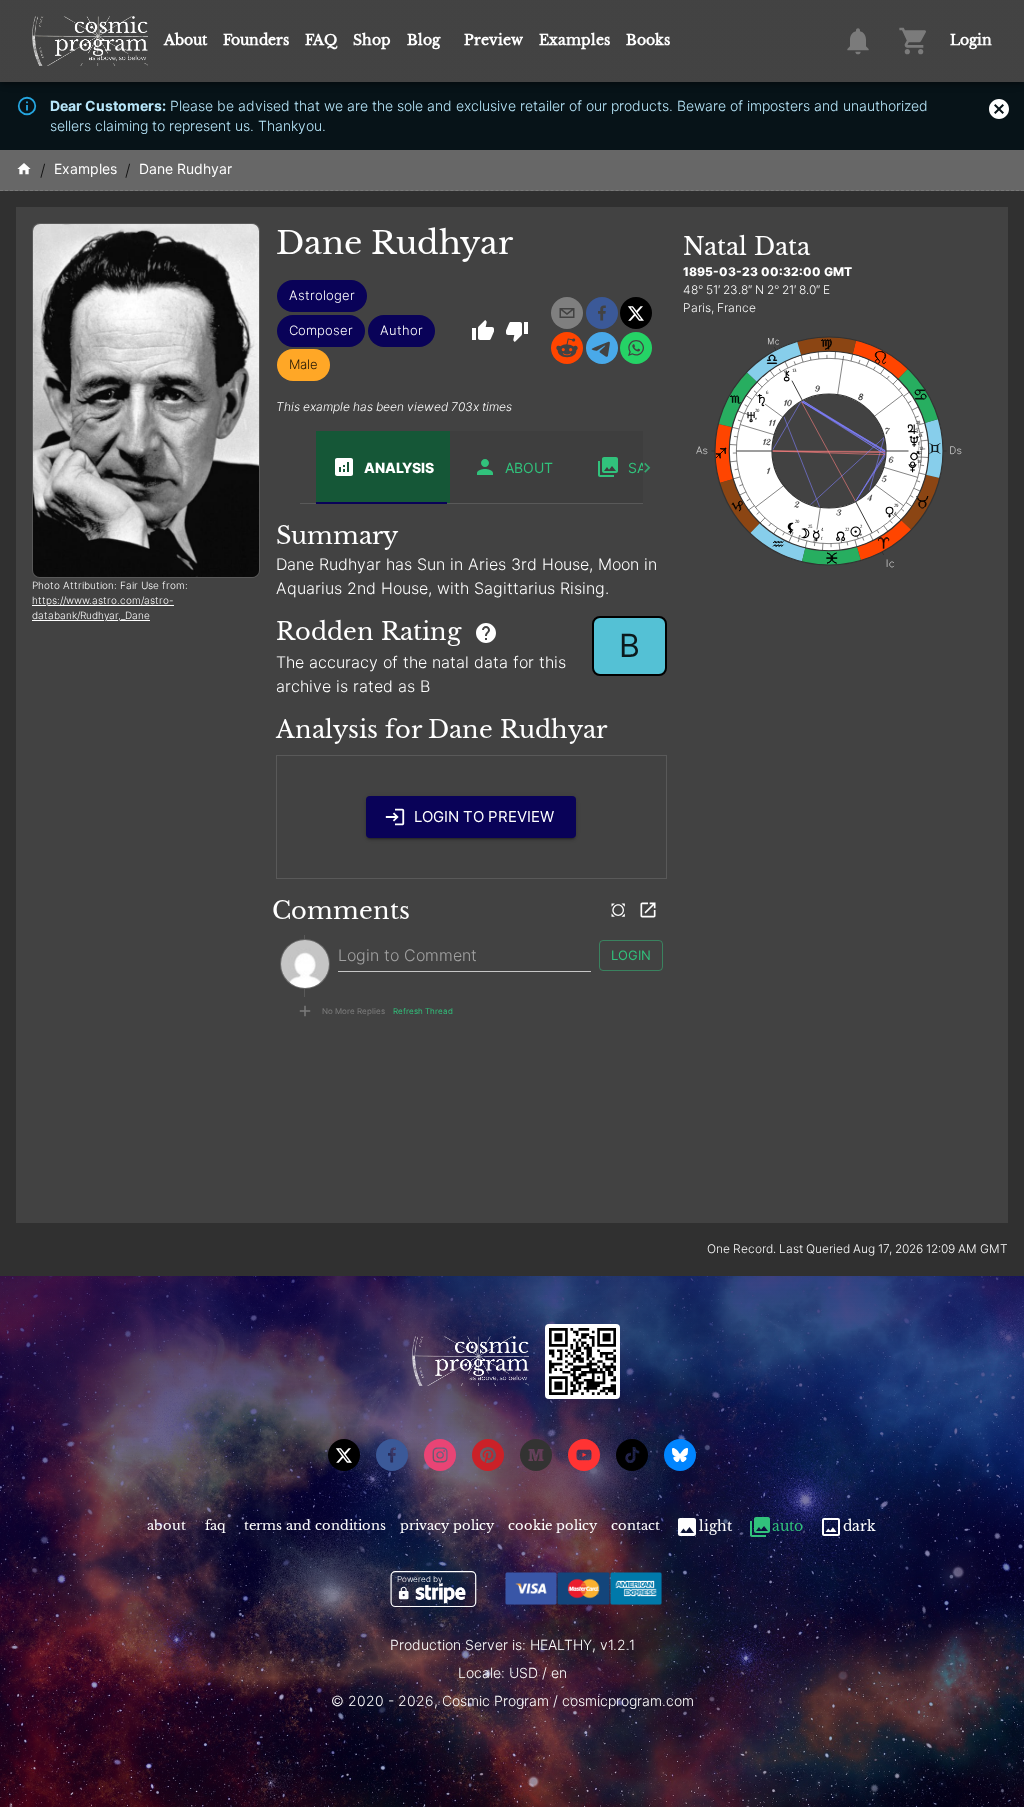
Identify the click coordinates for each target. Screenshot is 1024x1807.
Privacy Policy (447, 1525)
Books (648, 40)
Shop (372, 40)
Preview (493, 40)
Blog (423, 40)
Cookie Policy (552, 1525)
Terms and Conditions (315, 1525)
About (185, 40)
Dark (859, 1526)
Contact (635, 1525)
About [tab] (529, 467)
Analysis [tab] (399, 467)
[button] (322, 296)
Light (715, 1526)
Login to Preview (484, 816)
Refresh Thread (423, 1011)
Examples (574, 40)
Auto (787, 1526)
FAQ (321, 40)
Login (971, 40)
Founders (256, 40)
